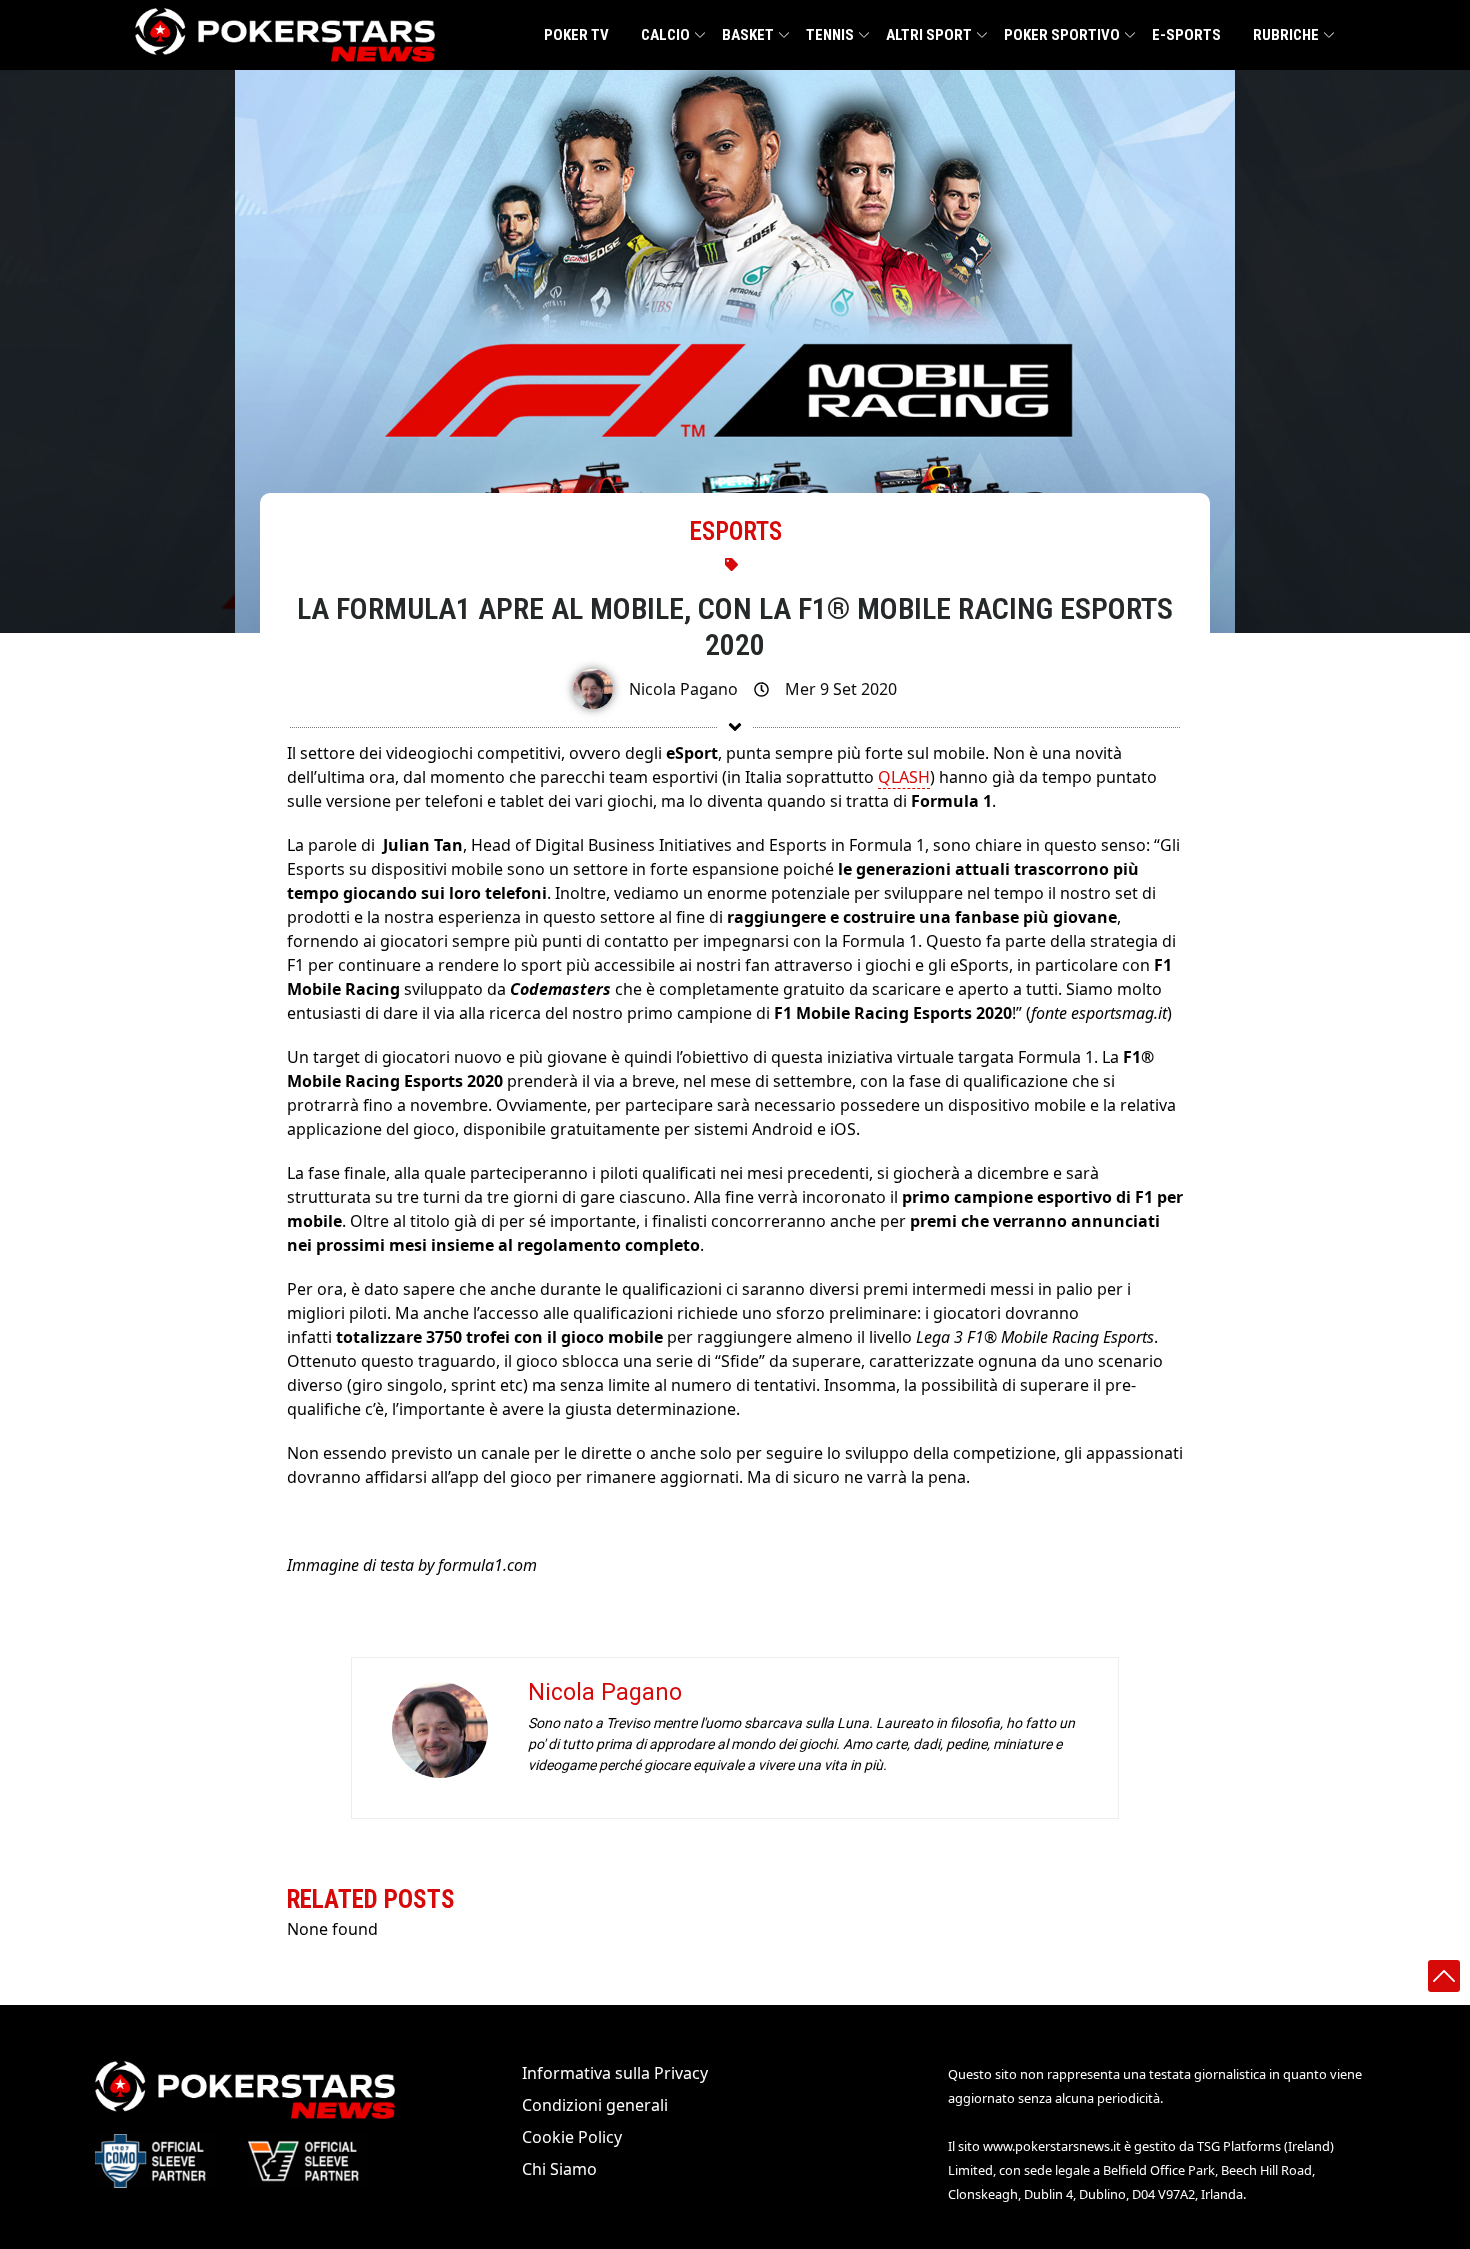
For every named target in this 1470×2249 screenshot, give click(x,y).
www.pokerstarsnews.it (1052, 2146)
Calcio (665, 35)
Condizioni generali (595, 2105)
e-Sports (1186, 35)
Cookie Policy (572, 2137)
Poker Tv (576, 35)
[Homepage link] (285, 35)
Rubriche (1286, 35)
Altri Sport (929, 35)
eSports (735, 531)
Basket (748, 35)
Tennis (830, 35)
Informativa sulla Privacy (615, 2073)
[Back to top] (1444, 1976)
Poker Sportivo (1062, 35)
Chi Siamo (559, 2169)
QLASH (904, 777)
